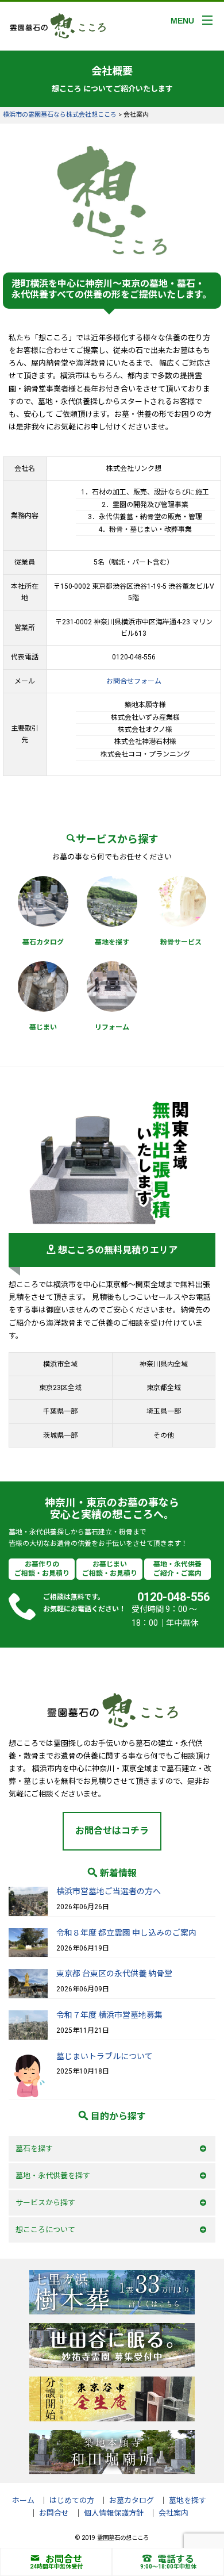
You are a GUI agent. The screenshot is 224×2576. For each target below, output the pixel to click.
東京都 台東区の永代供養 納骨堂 (114, 1974)
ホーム (23, 2500)
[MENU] (207, 20)
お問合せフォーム (134, 681)
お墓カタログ (132, 2500)
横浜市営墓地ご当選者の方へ (109, 1891)
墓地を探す (188, 2500)
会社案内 (173, 2513)
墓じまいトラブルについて (105, 2056)
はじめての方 (72, 2500)
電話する (176, 2559)
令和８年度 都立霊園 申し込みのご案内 (126, 1933)
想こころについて (45, 2230)
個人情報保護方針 (114, 2513)
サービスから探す (45, 2203)
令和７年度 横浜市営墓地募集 (109, 2015)
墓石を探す (34, 2149)
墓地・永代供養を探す (53, 2176)
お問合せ (64, 2559)
